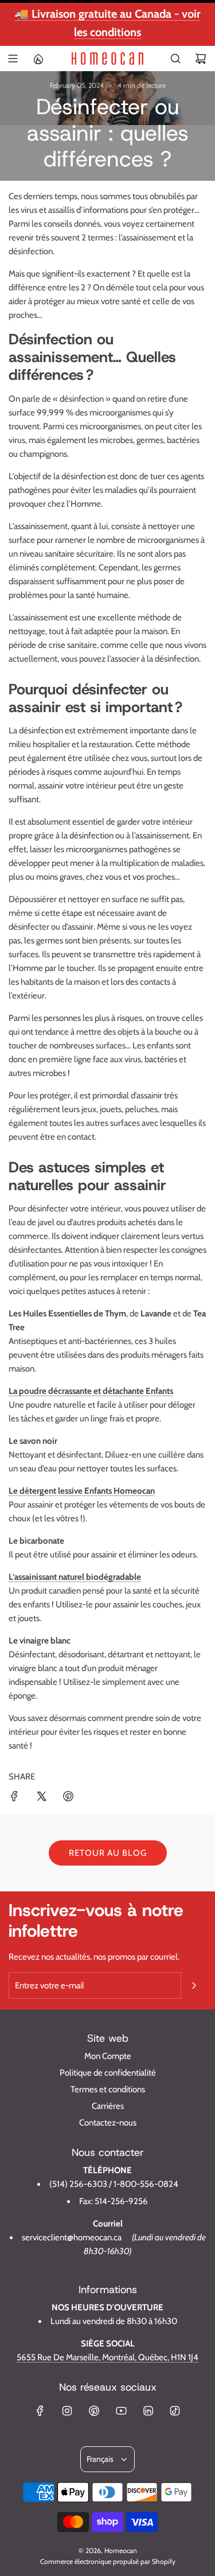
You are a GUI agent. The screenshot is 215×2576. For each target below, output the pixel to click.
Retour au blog (108, 1853)
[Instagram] (67, 2411)
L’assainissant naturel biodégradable (75, 1577)
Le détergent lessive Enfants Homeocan (82, 1491)
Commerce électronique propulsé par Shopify (108, 2561)
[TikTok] (175, 2411)
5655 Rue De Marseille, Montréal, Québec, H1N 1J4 (107, 2357)
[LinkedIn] (148, 2411)
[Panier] (201, 59)
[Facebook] (40, 2411)
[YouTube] (121, 2411)
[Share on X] (41, 1798)
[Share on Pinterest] (68, 1798)
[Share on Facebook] (14, 1798)
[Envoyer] (194, 1986)
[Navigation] (13, 59)
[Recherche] (175, 59)
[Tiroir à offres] (38, 59)
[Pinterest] (94, 2411)
